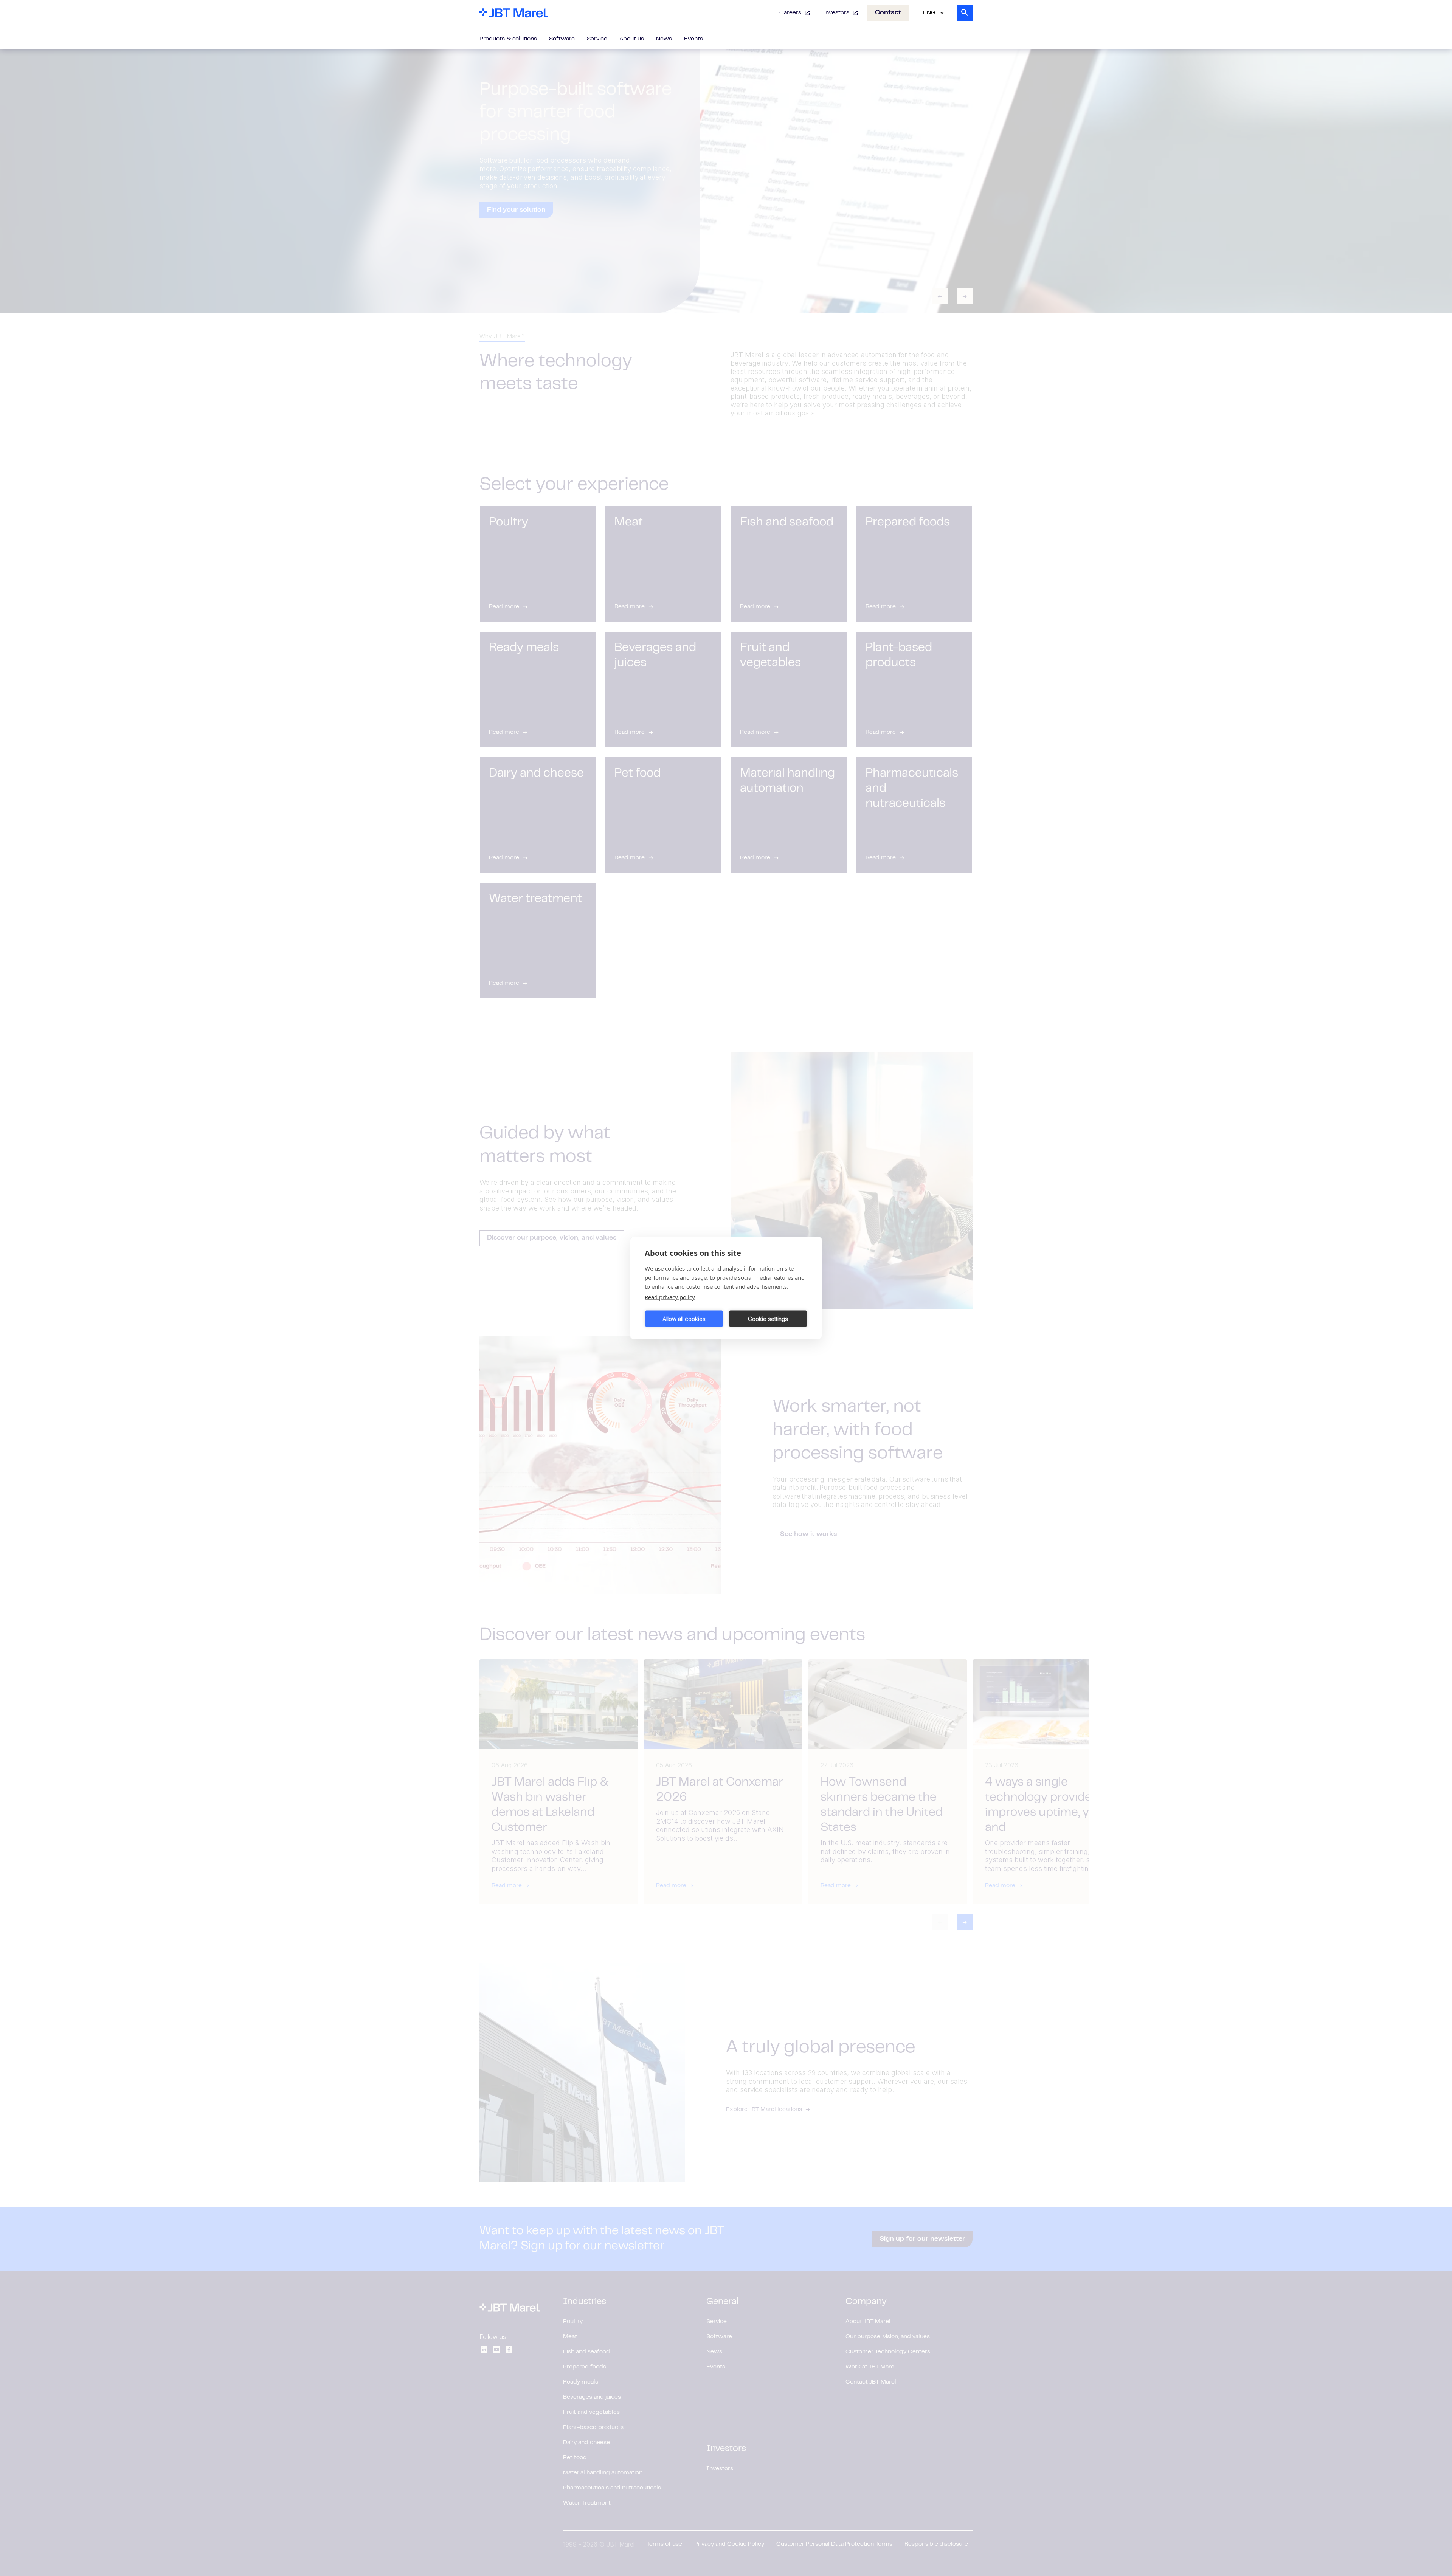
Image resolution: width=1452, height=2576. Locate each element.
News (664, 39)
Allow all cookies (684, 1318)
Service (597, 39)
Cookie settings (768, 1318)
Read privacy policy (670, 1297)
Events (693, 39)
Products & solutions (508, 39)
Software (562, 39)
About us (632, 39)
